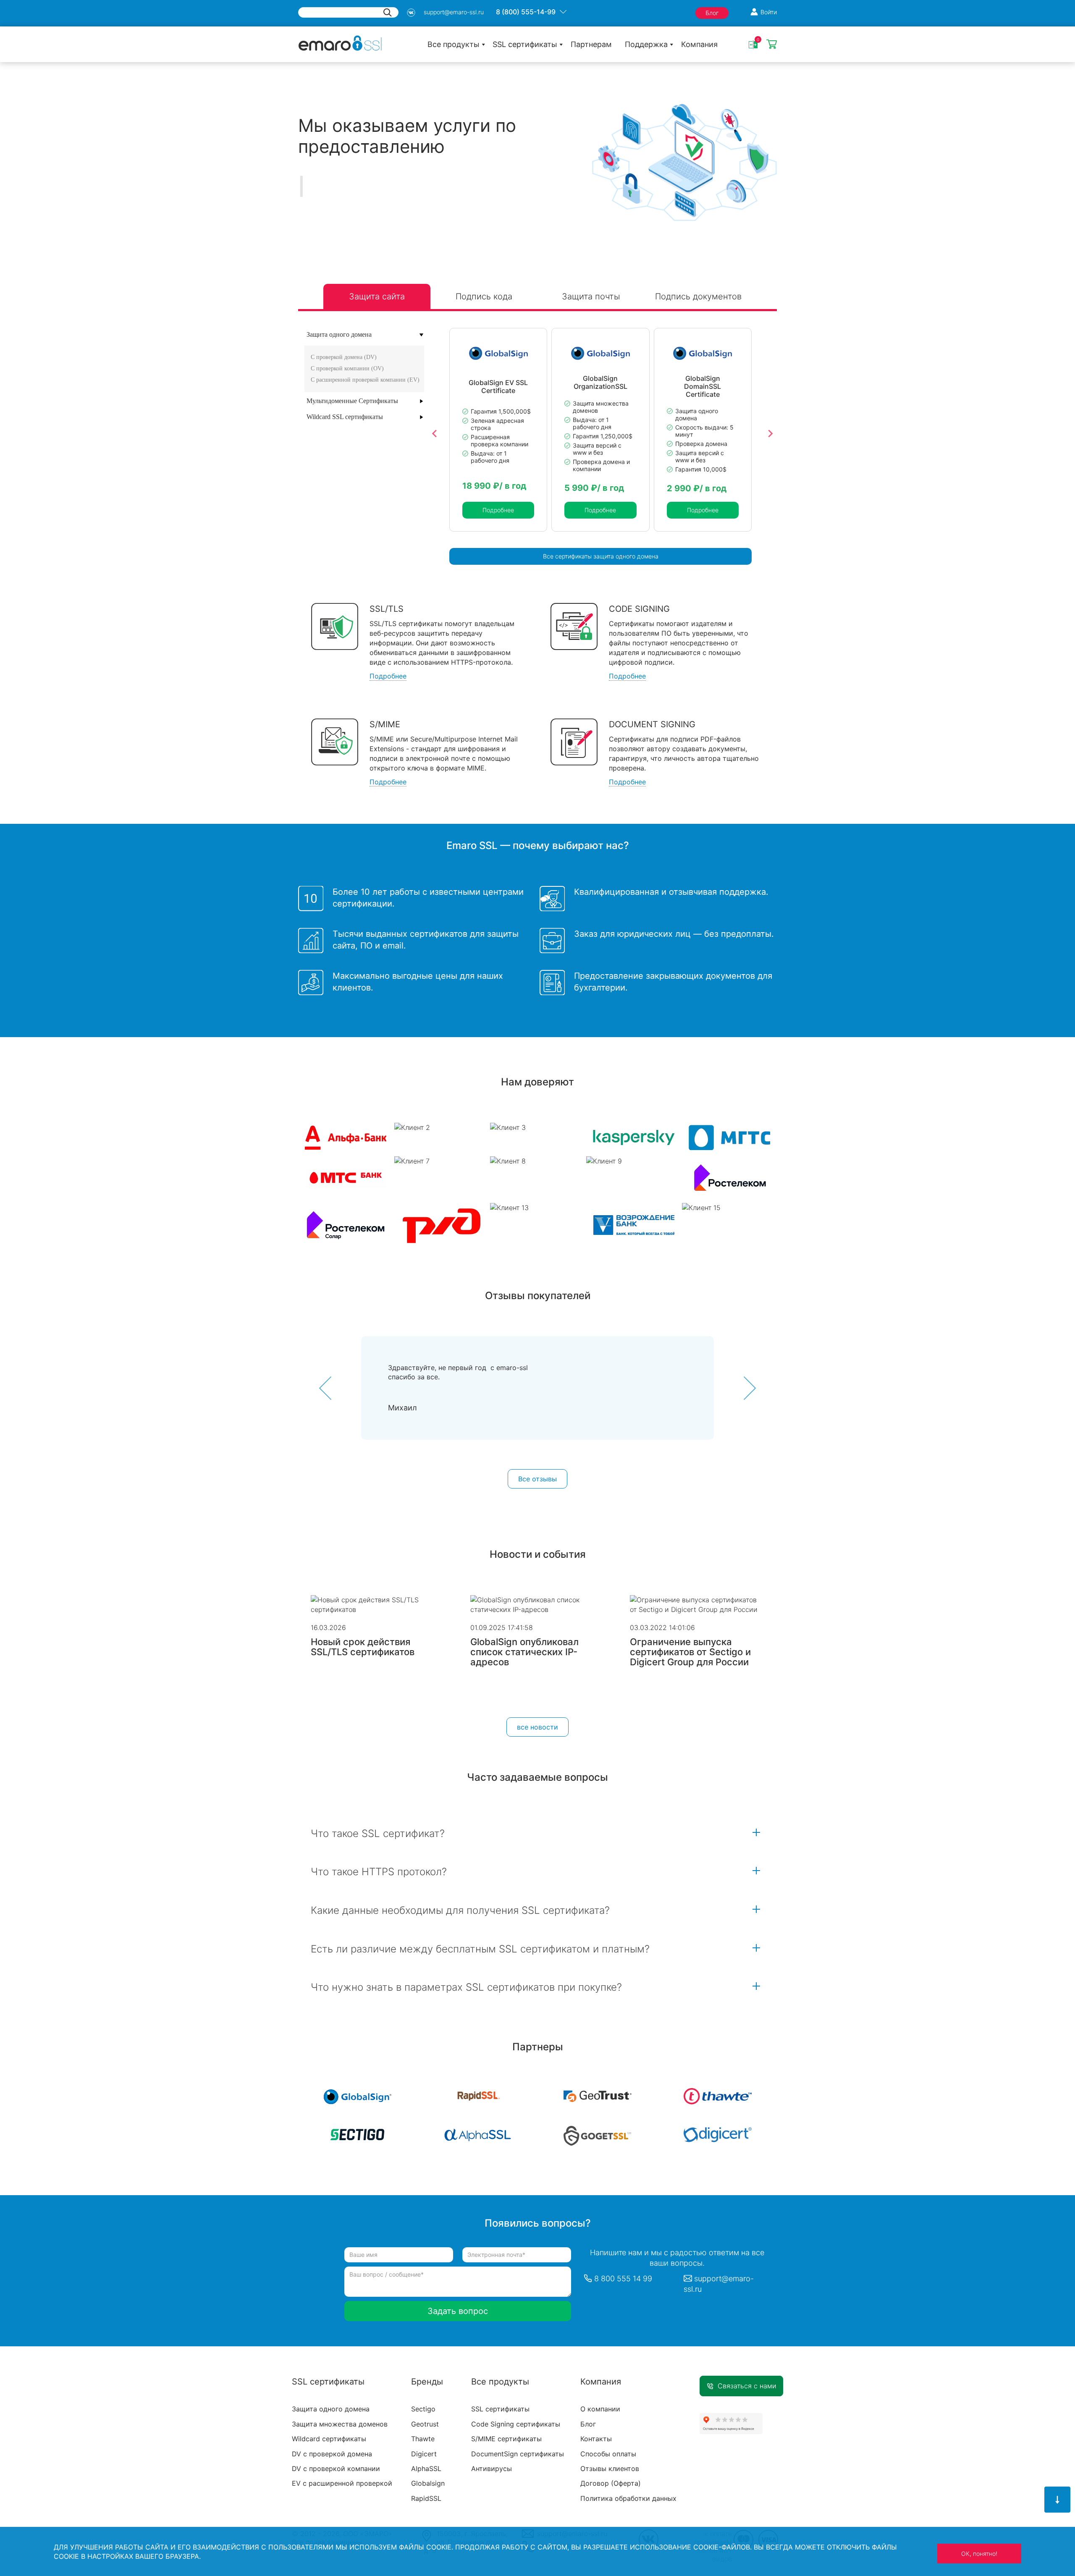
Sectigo (423, 2409)
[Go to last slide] (435, 434)
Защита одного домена (339, 334)
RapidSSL (426, 2498)
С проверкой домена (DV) (344, 357)
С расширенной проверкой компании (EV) (365, 380)
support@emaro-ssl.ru (454, 12)
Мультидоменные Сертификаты (352, 401)
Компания (699, 44)
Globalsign (428, 2483)
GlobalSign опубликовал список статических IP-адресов (524, 1652)
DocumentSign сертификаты (518, 2454)
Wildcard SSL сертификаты (345, 417)
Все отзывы (537, 1479)
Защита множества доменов (340, 2424)
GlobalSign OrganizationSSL (600, 383)
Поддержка (646, 44)
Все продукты (454, 44)
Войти (769, 12)
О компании (600, 2409)
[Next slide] (770, 434)
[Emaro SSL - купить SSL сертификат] (340, 42)
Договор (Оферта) (611, 2483)
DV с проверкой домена (332, 2454)
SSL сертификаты (525, 44)
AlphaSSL (426, 2469)
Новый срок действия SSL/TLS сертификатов (363, 1647)
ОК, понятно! (979, 2554)
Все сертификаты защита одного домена (601, 556)
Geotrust (425, 2424)
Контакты (596, 2439)
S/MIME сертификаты (506, 2439)
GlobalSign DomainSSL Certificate (703, 386)
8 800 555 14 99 (623, 2279)
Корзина (772, 45)
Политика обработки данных (628, 2498)
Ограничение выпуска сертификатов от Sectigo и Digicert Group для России (690, 1652)
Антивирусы (492, 2469)
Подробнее (498, 510)
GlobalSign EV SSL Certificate (498, 386)
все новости (537, 1727)
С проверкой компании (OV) (347, 368)
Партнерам (591, 44)
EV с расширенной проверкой (342, 2483)
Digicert (424, 2454)
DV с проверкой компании (336, 2469)
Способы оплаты (608, 2454)
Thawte (423, 2439)
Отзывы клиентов (610, 2469)
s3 (411, 13)
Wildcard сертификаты (329, 2439)
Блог (712, 13)
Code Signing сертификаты (516, 2424)
